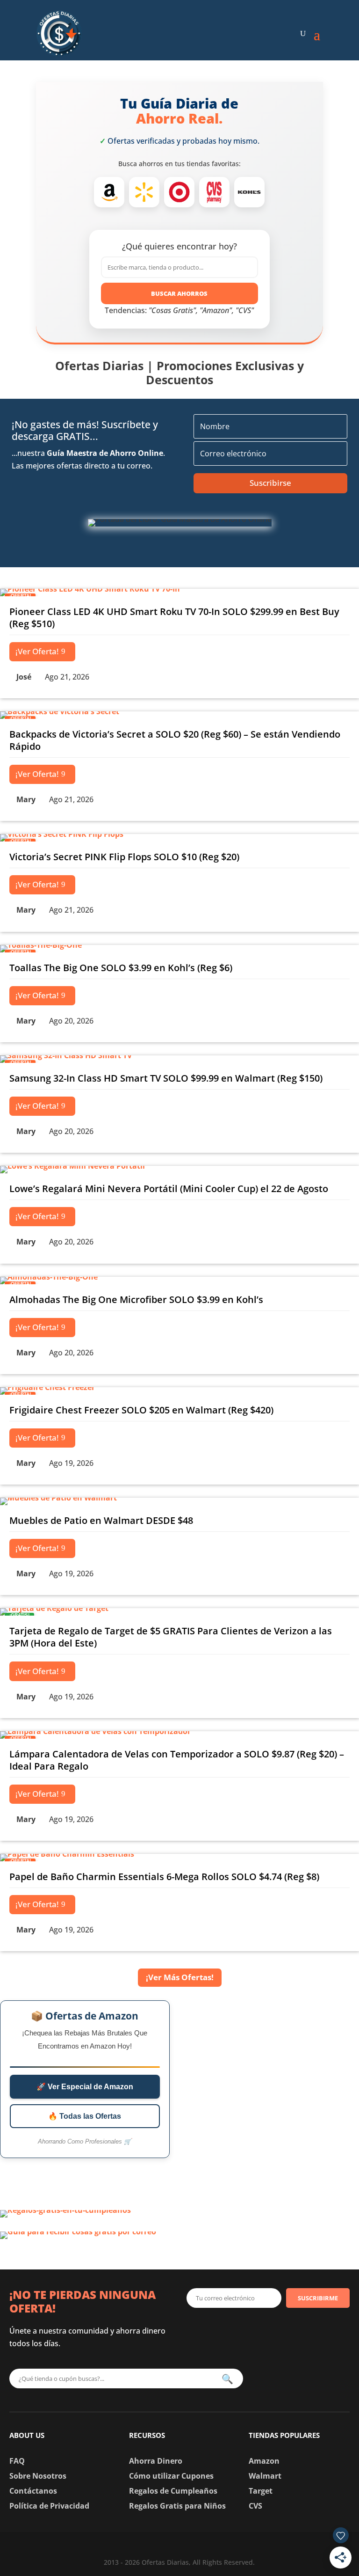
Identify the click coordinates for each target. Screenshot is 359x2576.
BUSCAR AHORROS (179, 293)
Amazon (264, 2461)
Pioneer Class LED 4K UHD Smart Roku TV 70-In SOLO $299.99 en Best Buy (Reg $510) (174, 618)
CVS (255, 2506)
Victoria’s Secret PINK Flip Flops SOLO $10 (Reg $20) (124, 857)
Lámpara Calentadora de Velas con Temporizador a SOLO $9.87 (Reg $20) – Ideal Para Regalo (177, 1760)
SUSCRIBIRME (318, 2298)
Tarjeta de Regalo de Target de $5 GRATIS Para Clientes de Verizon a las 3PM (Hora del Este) (171, 1637)
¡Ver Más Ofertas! (180, 1977)
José (24, 677)
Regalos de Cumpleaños (173, 2491)
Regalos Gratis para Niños (177, 2506)
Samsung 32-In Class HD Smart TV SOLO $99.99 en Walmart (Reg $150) (166, 1078)
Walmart (265, 2476)
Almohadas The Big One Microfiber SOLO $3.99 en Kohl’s (136, 1299)
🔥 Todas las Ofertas (85, 2116)
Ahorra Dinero (156, 2461)
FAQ (17, 2461)
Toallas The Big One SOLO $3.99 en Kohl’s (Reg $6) (121, 968)
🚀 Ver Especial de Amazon (85, 2087)
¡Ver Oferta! (37, 651)
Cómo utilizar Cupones (171, 2476)
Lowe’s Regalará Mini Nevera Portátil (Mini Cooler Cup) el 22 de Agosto (169, 1189)
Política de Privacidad (49, 2506)
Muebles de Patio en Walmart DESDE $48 (101, 1520)
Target (261, 2491)
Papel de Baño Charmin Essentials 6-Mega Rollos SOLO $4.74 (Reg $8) (164, 1877)
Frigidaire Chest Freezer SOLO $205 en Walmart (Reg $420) (141, 1410)
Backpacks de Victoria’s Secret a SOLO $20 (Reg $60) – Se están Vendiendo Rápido (175, 740)
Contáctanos (33, 2491)
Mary (26, 799)
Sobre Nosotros (38, 2476)
